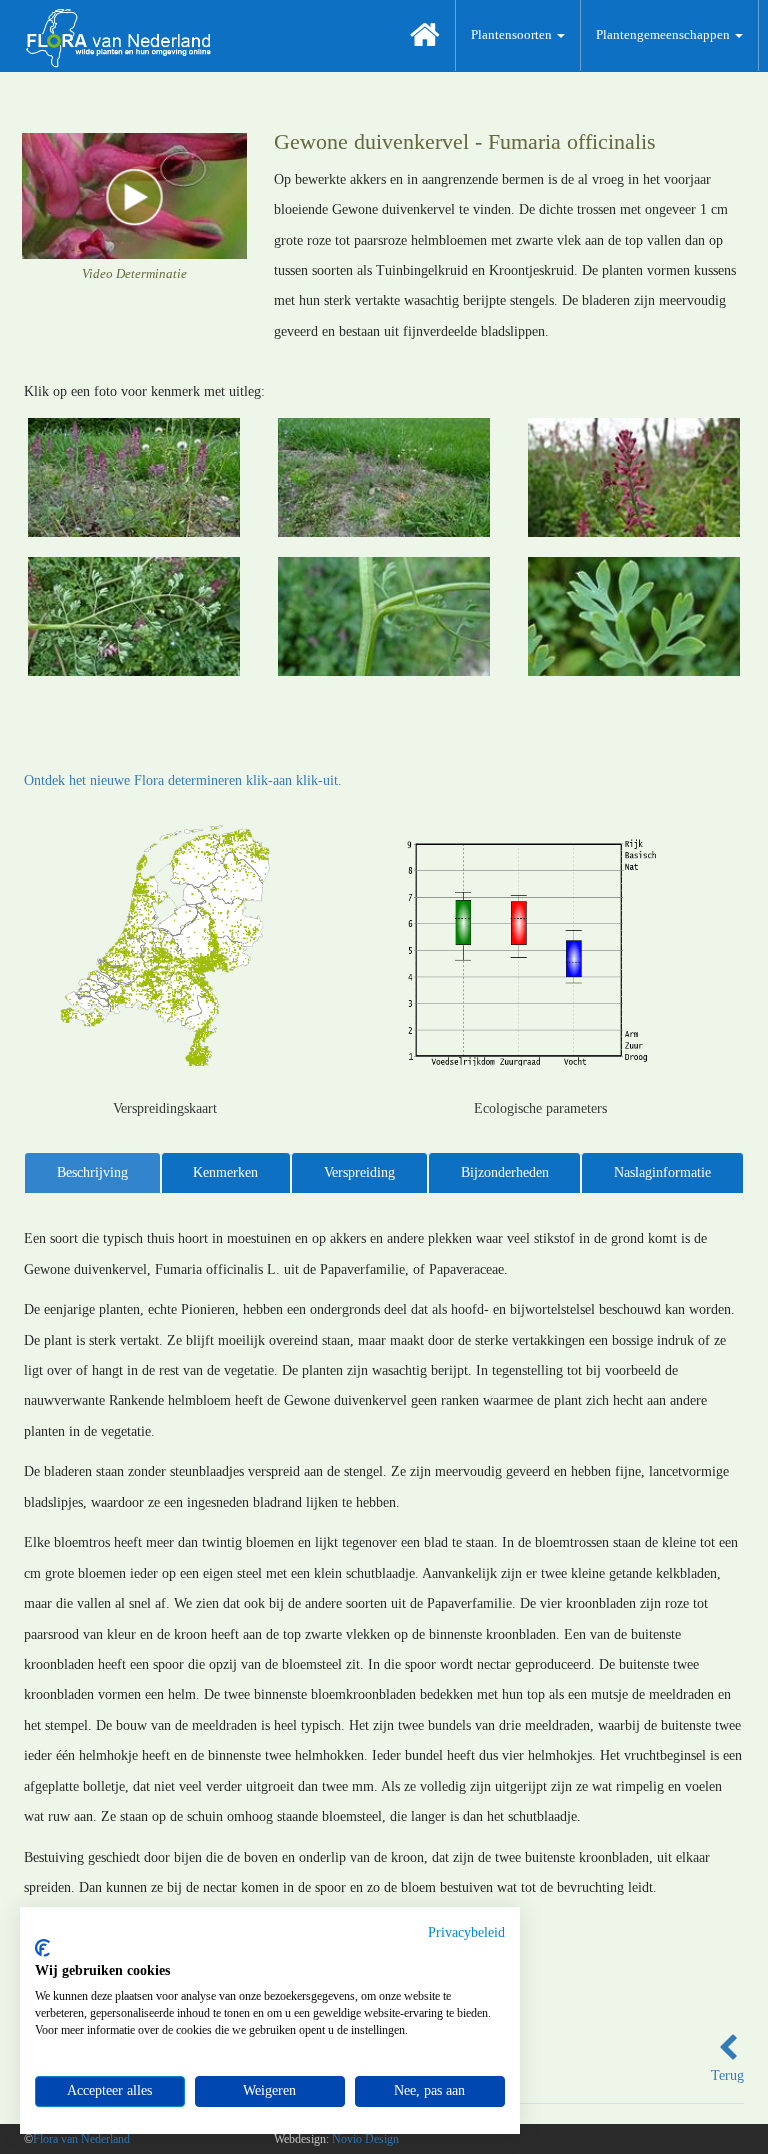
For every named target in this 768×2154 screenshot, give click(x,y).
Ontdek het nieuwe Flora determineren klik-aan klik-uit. (183, 780)
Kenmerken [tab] (225, 1172)
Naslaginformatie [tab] (662, 1172)
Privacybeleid (466, 1932)
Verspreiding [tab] (359, 1172)
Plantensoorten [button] (513, 34)
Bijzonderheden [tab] (505, 1172)
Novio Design (365, 2139)
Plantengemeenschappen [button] (664, 34)
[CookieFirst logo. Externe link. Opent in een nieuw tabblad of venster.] (42, 1948)
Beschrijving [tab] (92, 1172)
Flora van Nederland (81, 2139)
